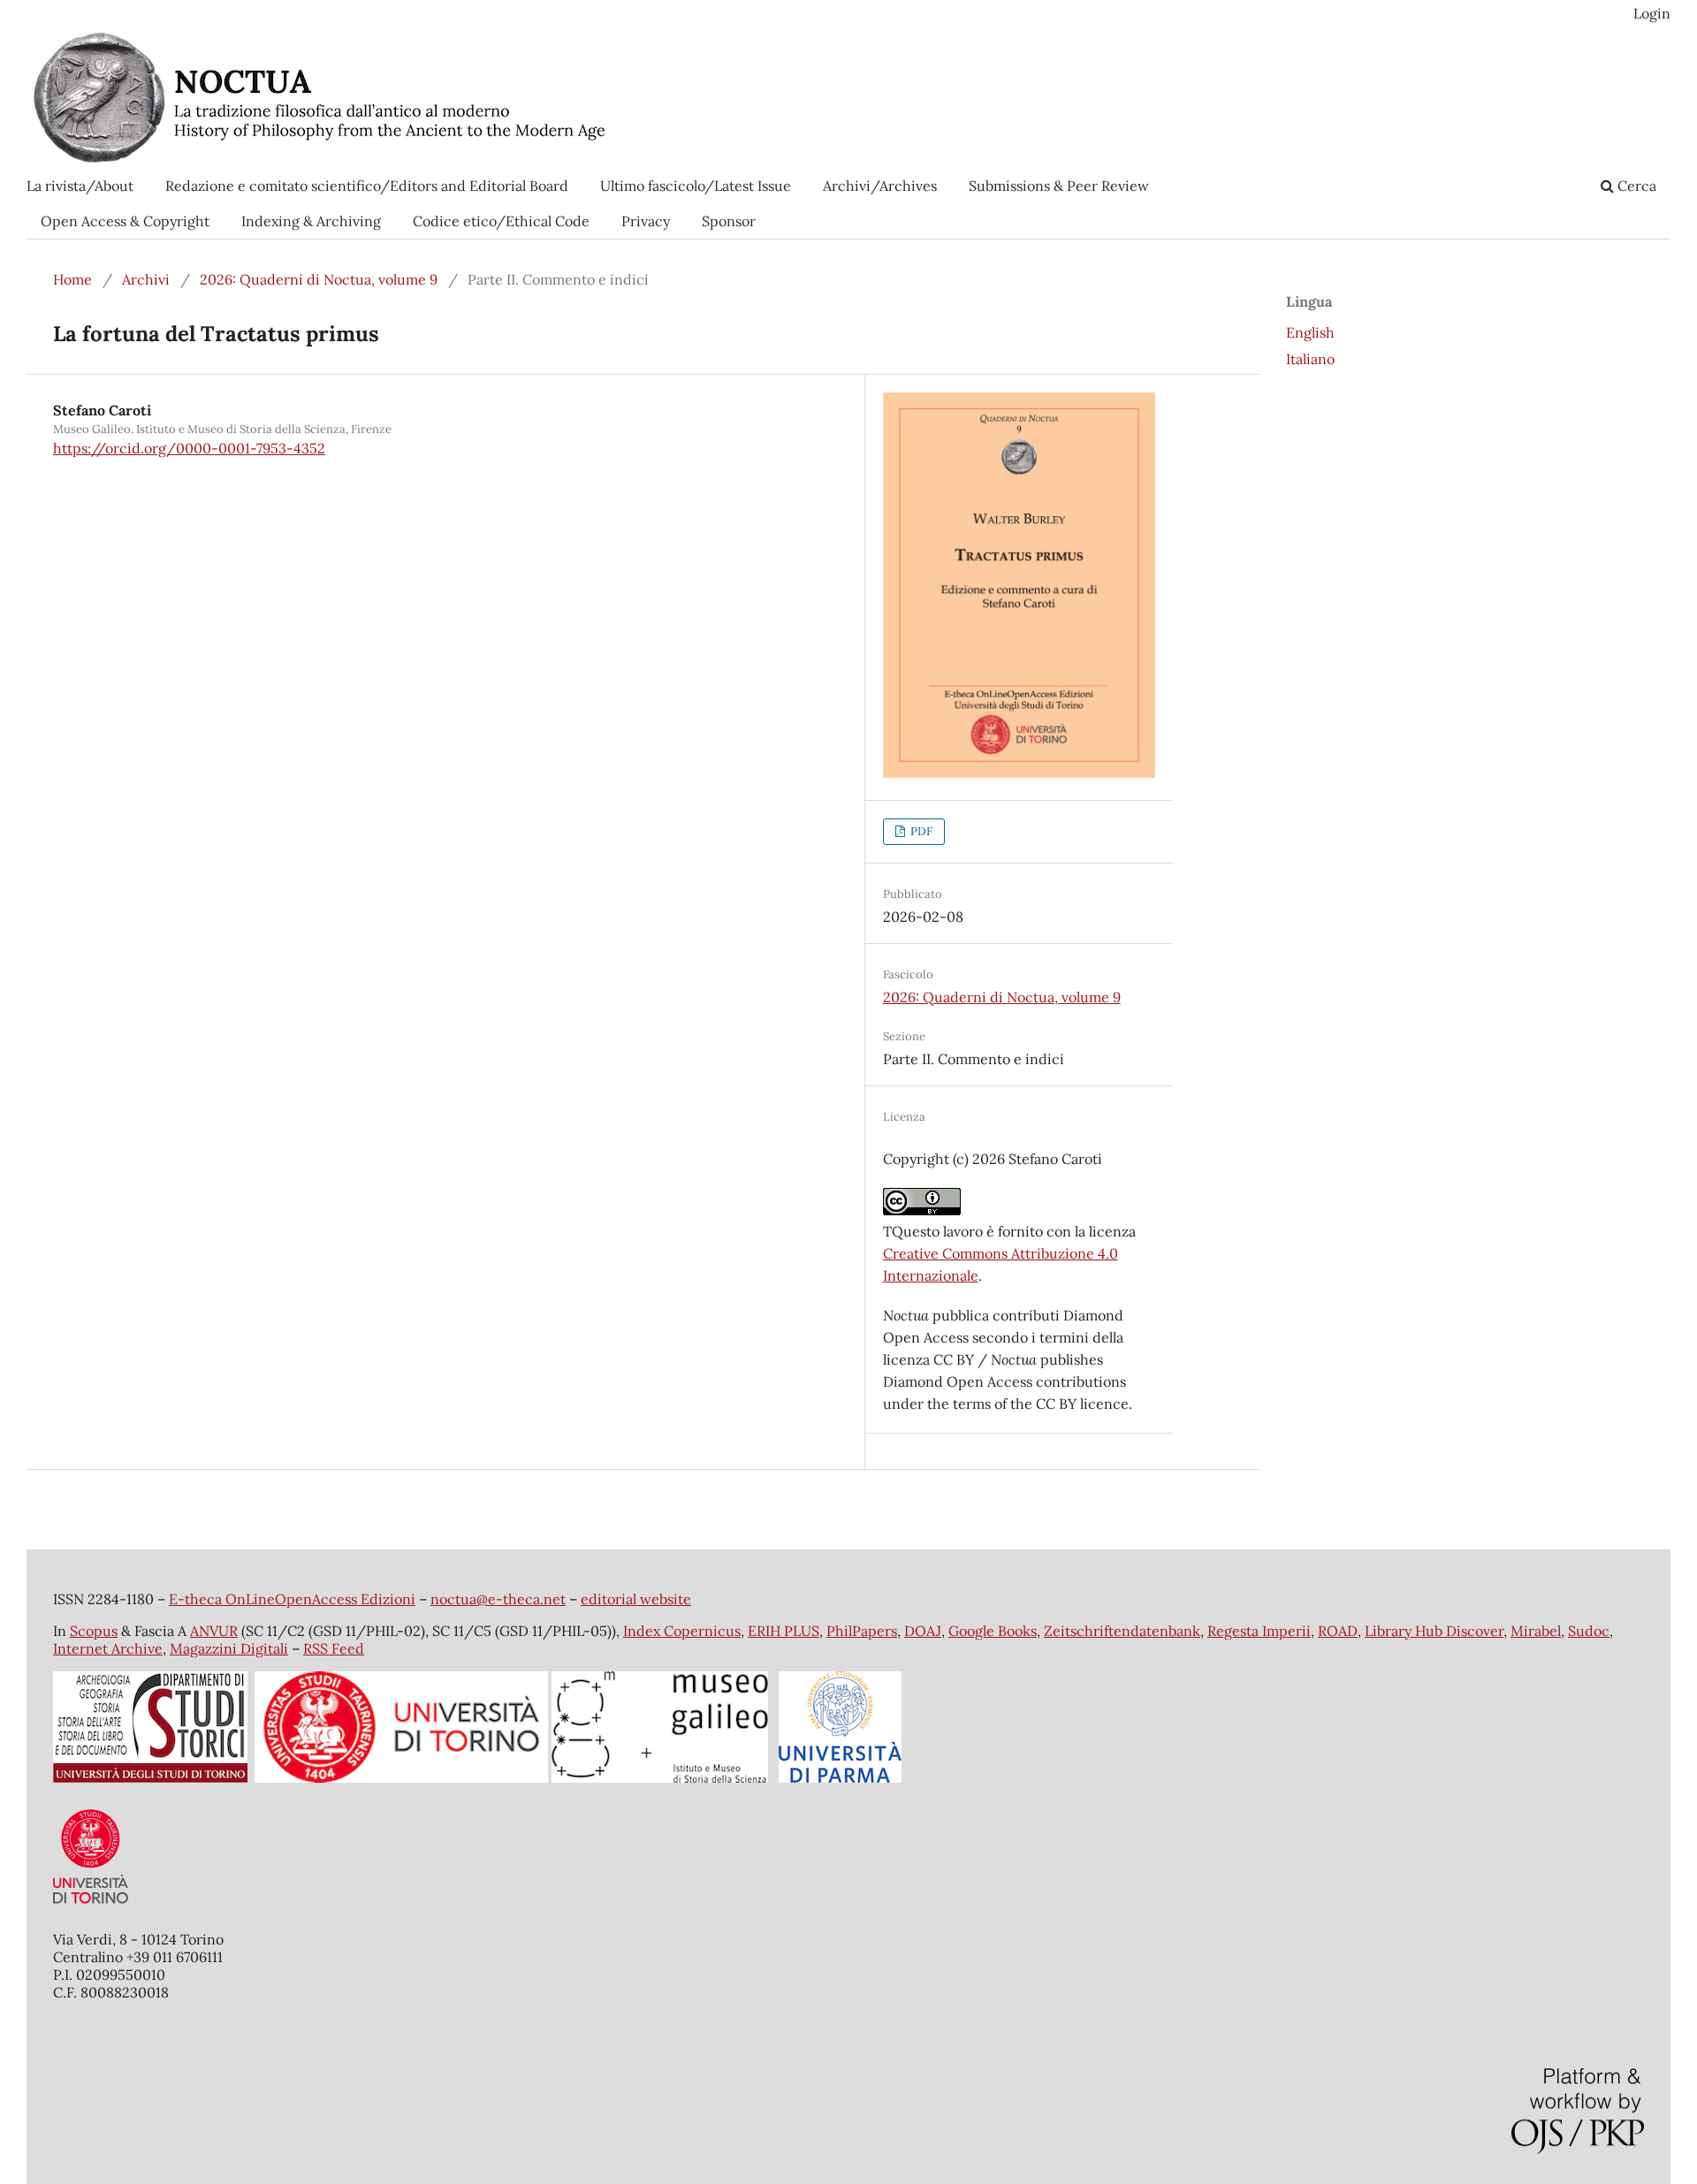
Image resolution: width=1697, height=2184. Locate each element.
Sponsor (729, 221)
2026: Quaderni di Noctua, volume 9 (319, 279)
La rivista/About (80, 186)
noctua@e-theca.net (498, 1599)
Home (72, 279)
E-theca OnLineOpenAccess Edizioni (292, 1599)
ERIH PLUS (784, 1631)
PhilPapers (862, 1631)
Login (1652, 13)
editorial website (636, 1599)
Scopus (94, 1631)
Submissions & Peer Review (1059, 186)
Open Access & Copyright (125, 221)
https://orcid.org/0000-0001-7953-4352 (189, 448)
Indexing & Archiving (311, 221)
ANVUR (214, 1631)
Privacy (646, 221)
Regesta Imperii (1259, 1631)
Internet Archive (108, 1648)
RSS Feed (334, 1648)
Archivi (146, 279)
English (1310, 332)
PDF (920, 831)
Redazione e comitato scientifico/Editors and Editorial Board (367, 186)
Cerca (1635, 186)
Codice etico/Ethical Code (501, 221)
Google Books (993, 1631)
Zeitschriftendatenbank (1122, 1631)
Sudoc (1589, 1631)
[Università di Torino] (91, 1907)
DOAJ (923, 1631)
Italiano (1310, 359)
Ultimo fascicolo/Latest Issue (696, 186)
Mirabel (1536, 1631)
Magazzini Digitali (229, 1648)
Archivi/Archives (880, 186)
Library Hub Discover (1434, 1631)
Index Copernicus (682, 1631)
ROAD (1338, 1631)
